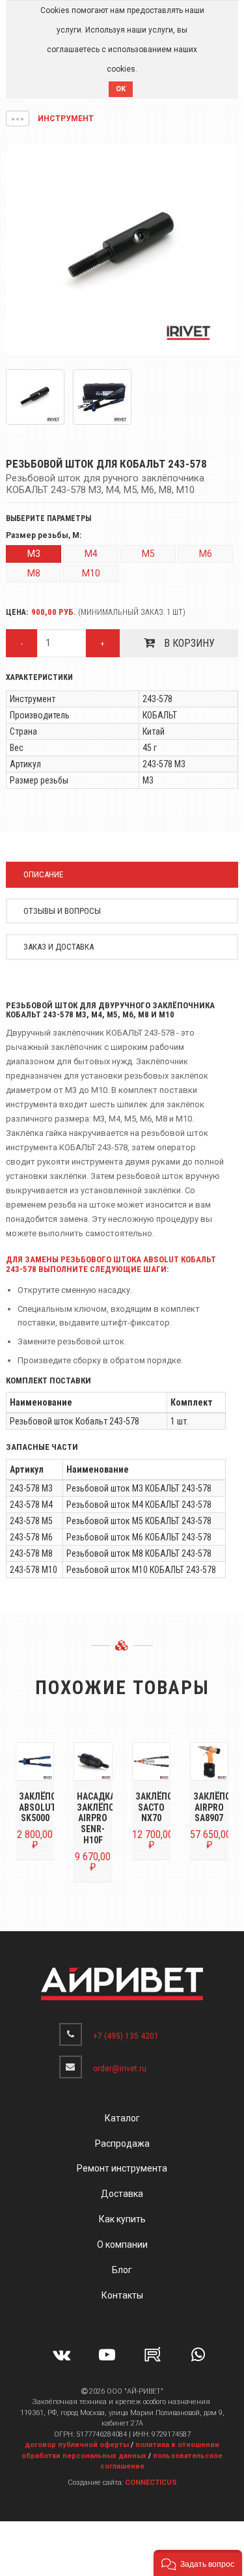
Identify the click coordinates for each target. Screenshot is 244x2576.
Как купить (122, 2219)
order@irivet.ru (120, 2069)
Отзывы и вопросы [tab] (62, 911)
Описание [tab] (43, 874)
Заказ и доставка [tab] (59, 947)
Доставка (122, 2194)
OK (121, 89)
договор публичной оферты (77, 2445)
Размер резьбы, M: (44, 536)
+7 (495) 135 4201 (126, 2036)
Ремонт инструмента (122, 2168)
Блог (122, 2270)
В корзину (188, 643)
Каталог (122, 2118)
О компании (122, 2244)
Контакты (122, 2295)
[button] (18, 119)
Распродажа (122, 2144)
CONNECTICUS (151, 2483)
